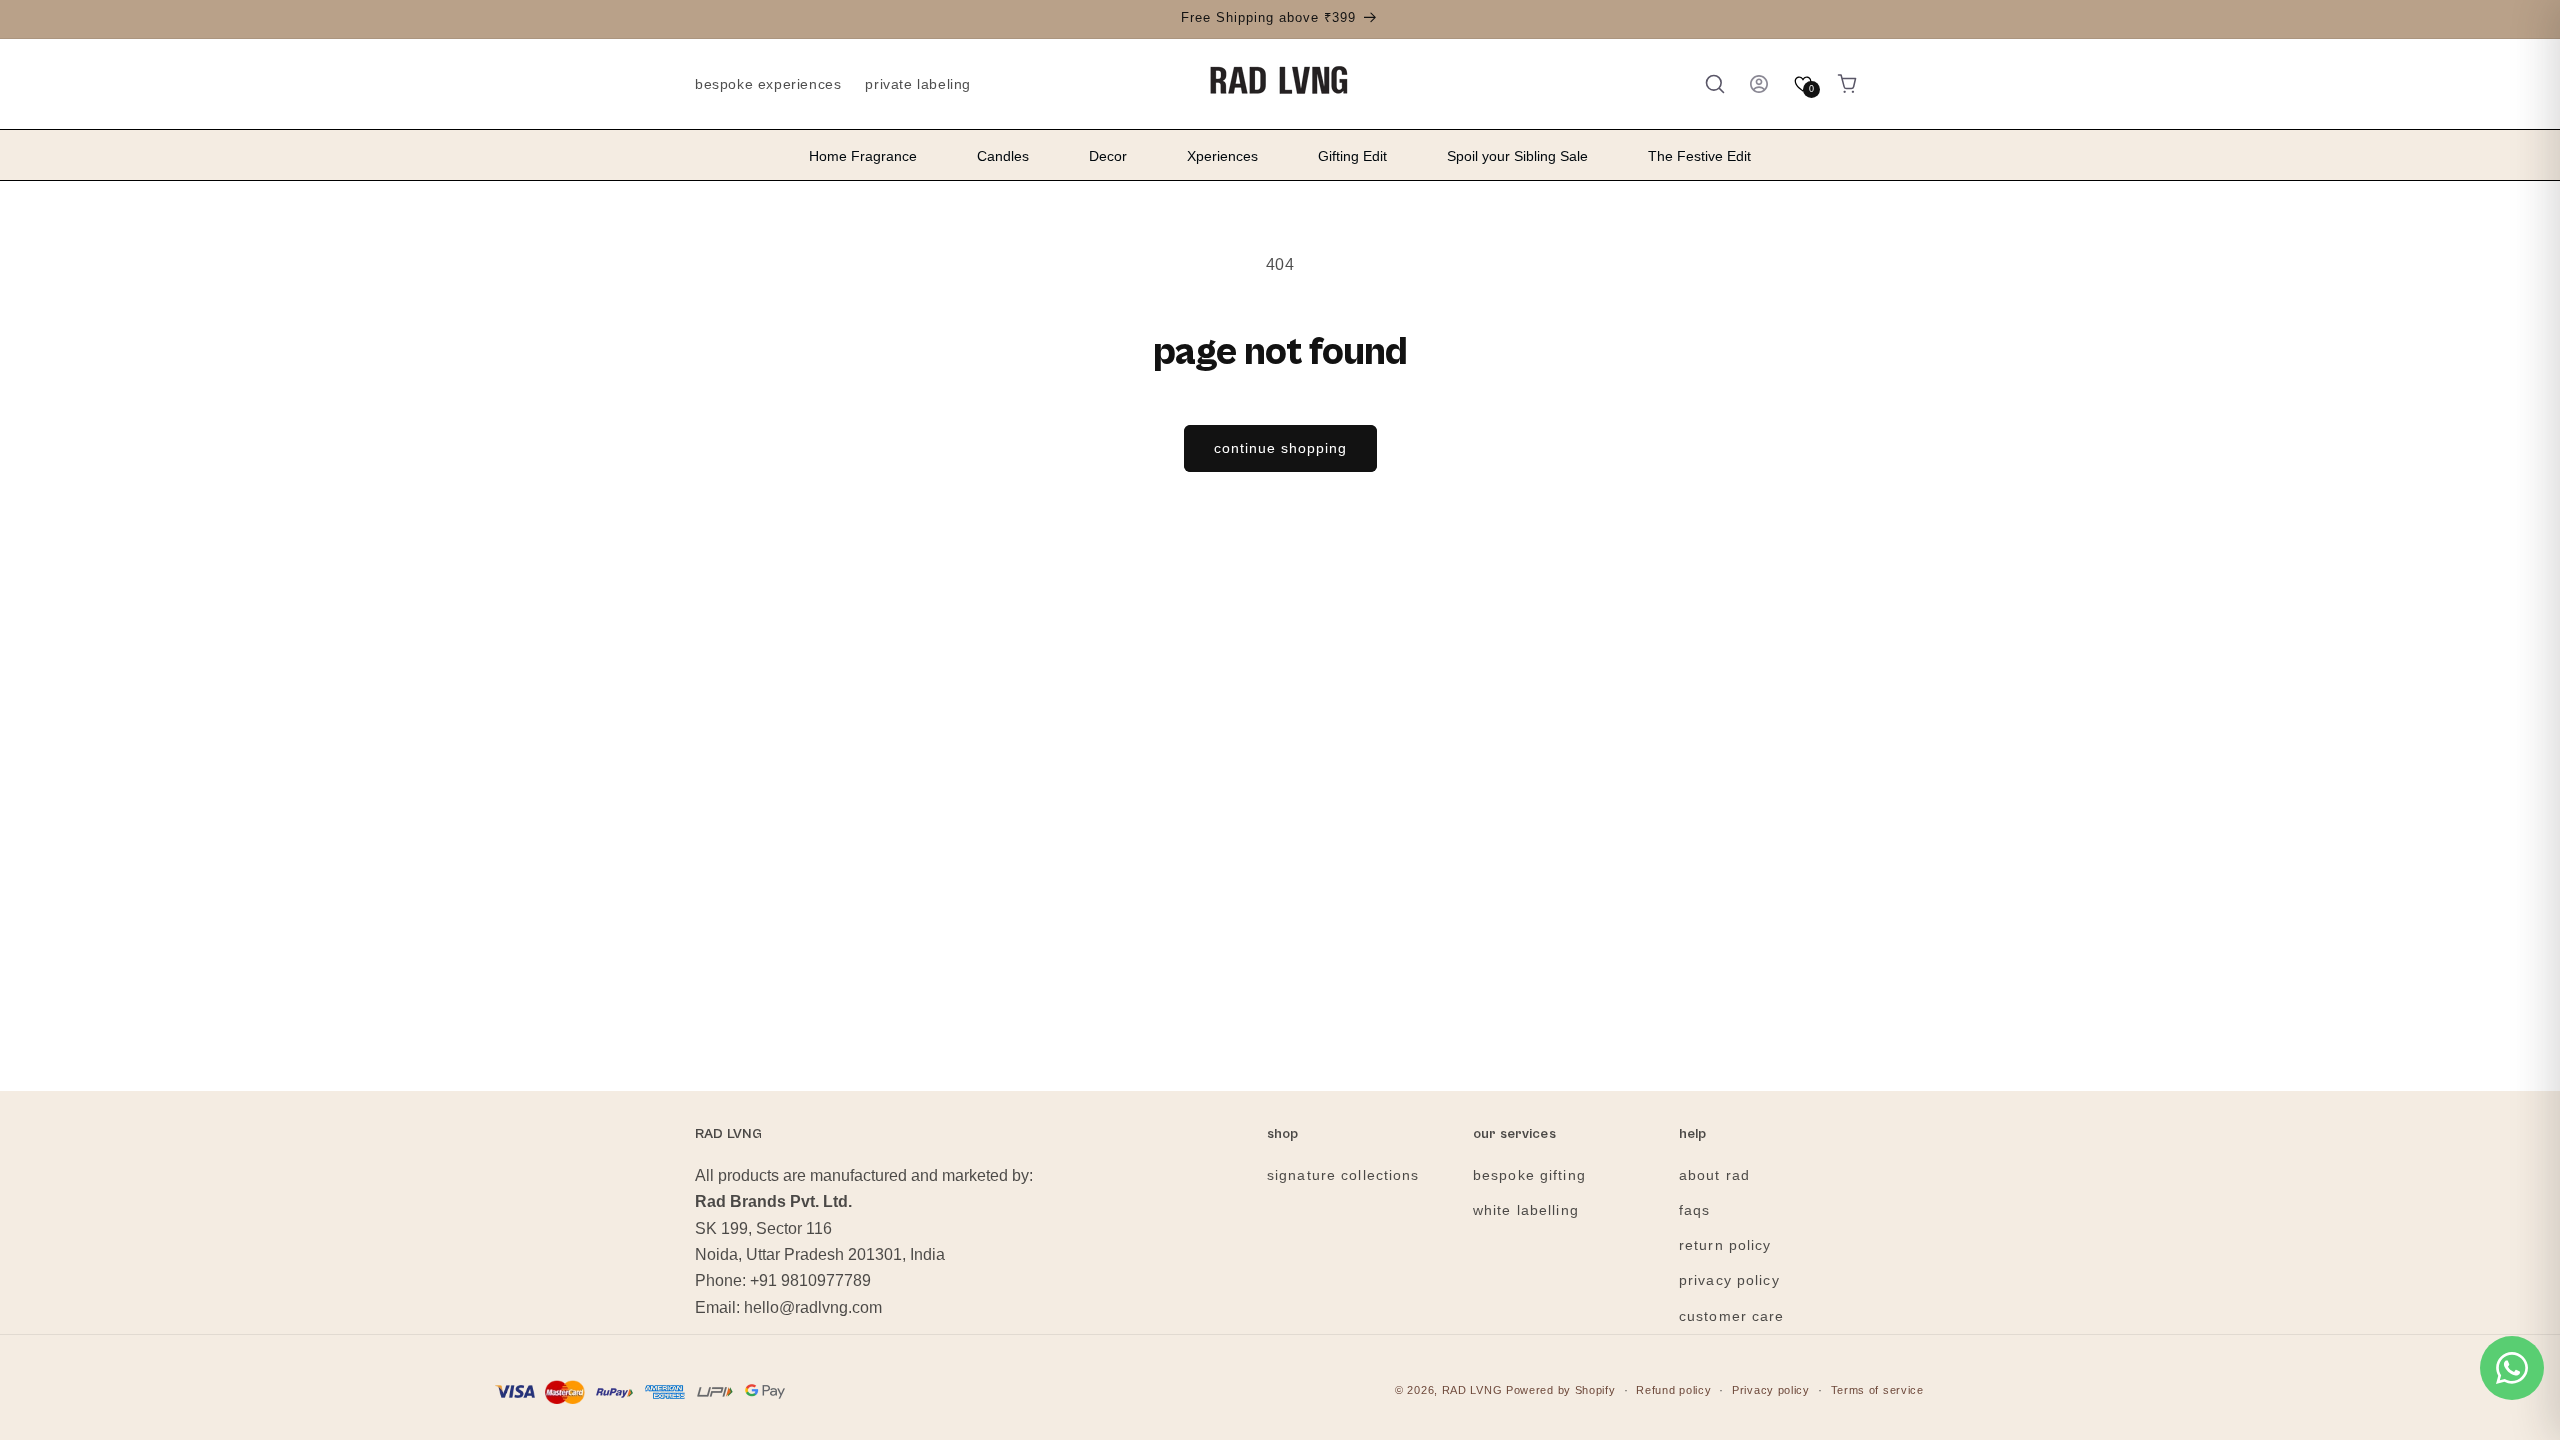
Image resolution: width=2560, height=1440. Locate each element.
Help (1693, 1134)
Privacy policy (1771, 1390)
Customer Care (1732, 1316)
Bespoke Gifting (1529, 1175)
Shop (1283, 1134)
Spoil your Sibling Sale (1517, 156)
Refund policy (1673, 1390)
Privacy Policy (1729, 1280)
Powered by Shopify (1561, 1390)
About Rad (1714, 1175)
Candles (1003, 156)
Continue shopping (1280, 448)
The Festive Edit (1699, 156)
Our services (1514, 1134)
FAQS (1694, 1210)
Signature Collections (1343, 1175)
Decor (1108, 156)
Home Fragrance (863, 156)
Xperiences (1222, 156)
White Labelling (1526, 1210)
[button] (1715, 84)
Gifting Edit (1352, 156)
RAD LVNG (1472, 1390)
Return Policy (1725, 1245)
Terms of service (1877, 1390)
